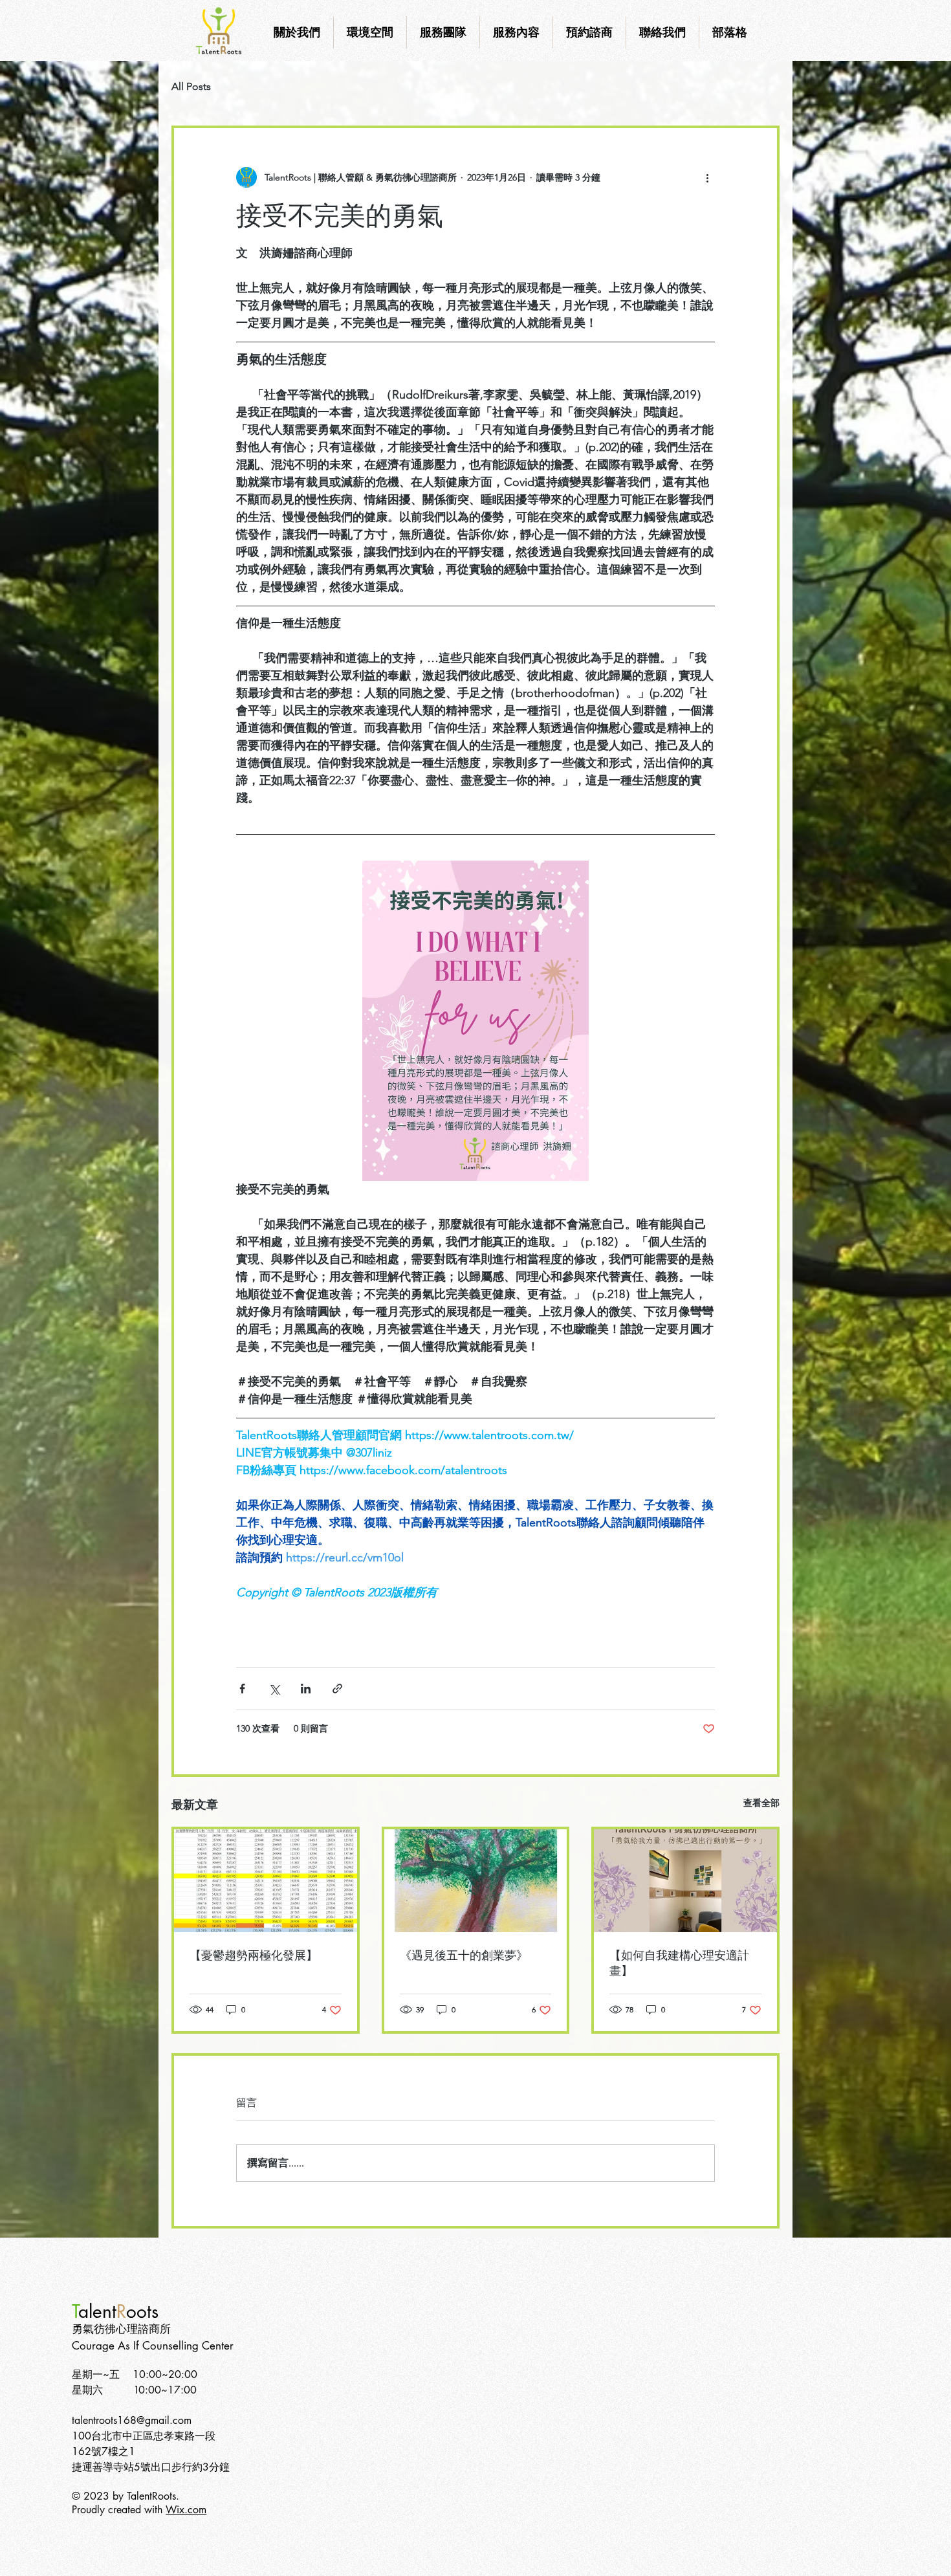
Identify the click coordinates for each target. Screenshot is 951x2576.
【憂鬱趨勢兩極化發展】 (254, 1955)
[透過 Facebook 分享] (242, 1689)
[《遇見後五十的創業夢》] (476, 1881)
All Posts (191, 86)
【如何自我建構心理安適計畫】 (679, 1963)
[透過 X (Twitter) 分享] (274, 1689)
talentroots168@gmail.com (132, 2420)
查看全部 (761, 1803)
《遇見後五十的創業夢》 (464, 1955)
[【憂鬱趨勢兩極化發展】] (266, 1881)
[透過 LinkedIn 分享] (306, 1689)
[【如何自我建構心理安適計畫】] (685, 1881)
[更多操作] (707, 177)
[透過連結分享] (337, 1689)
